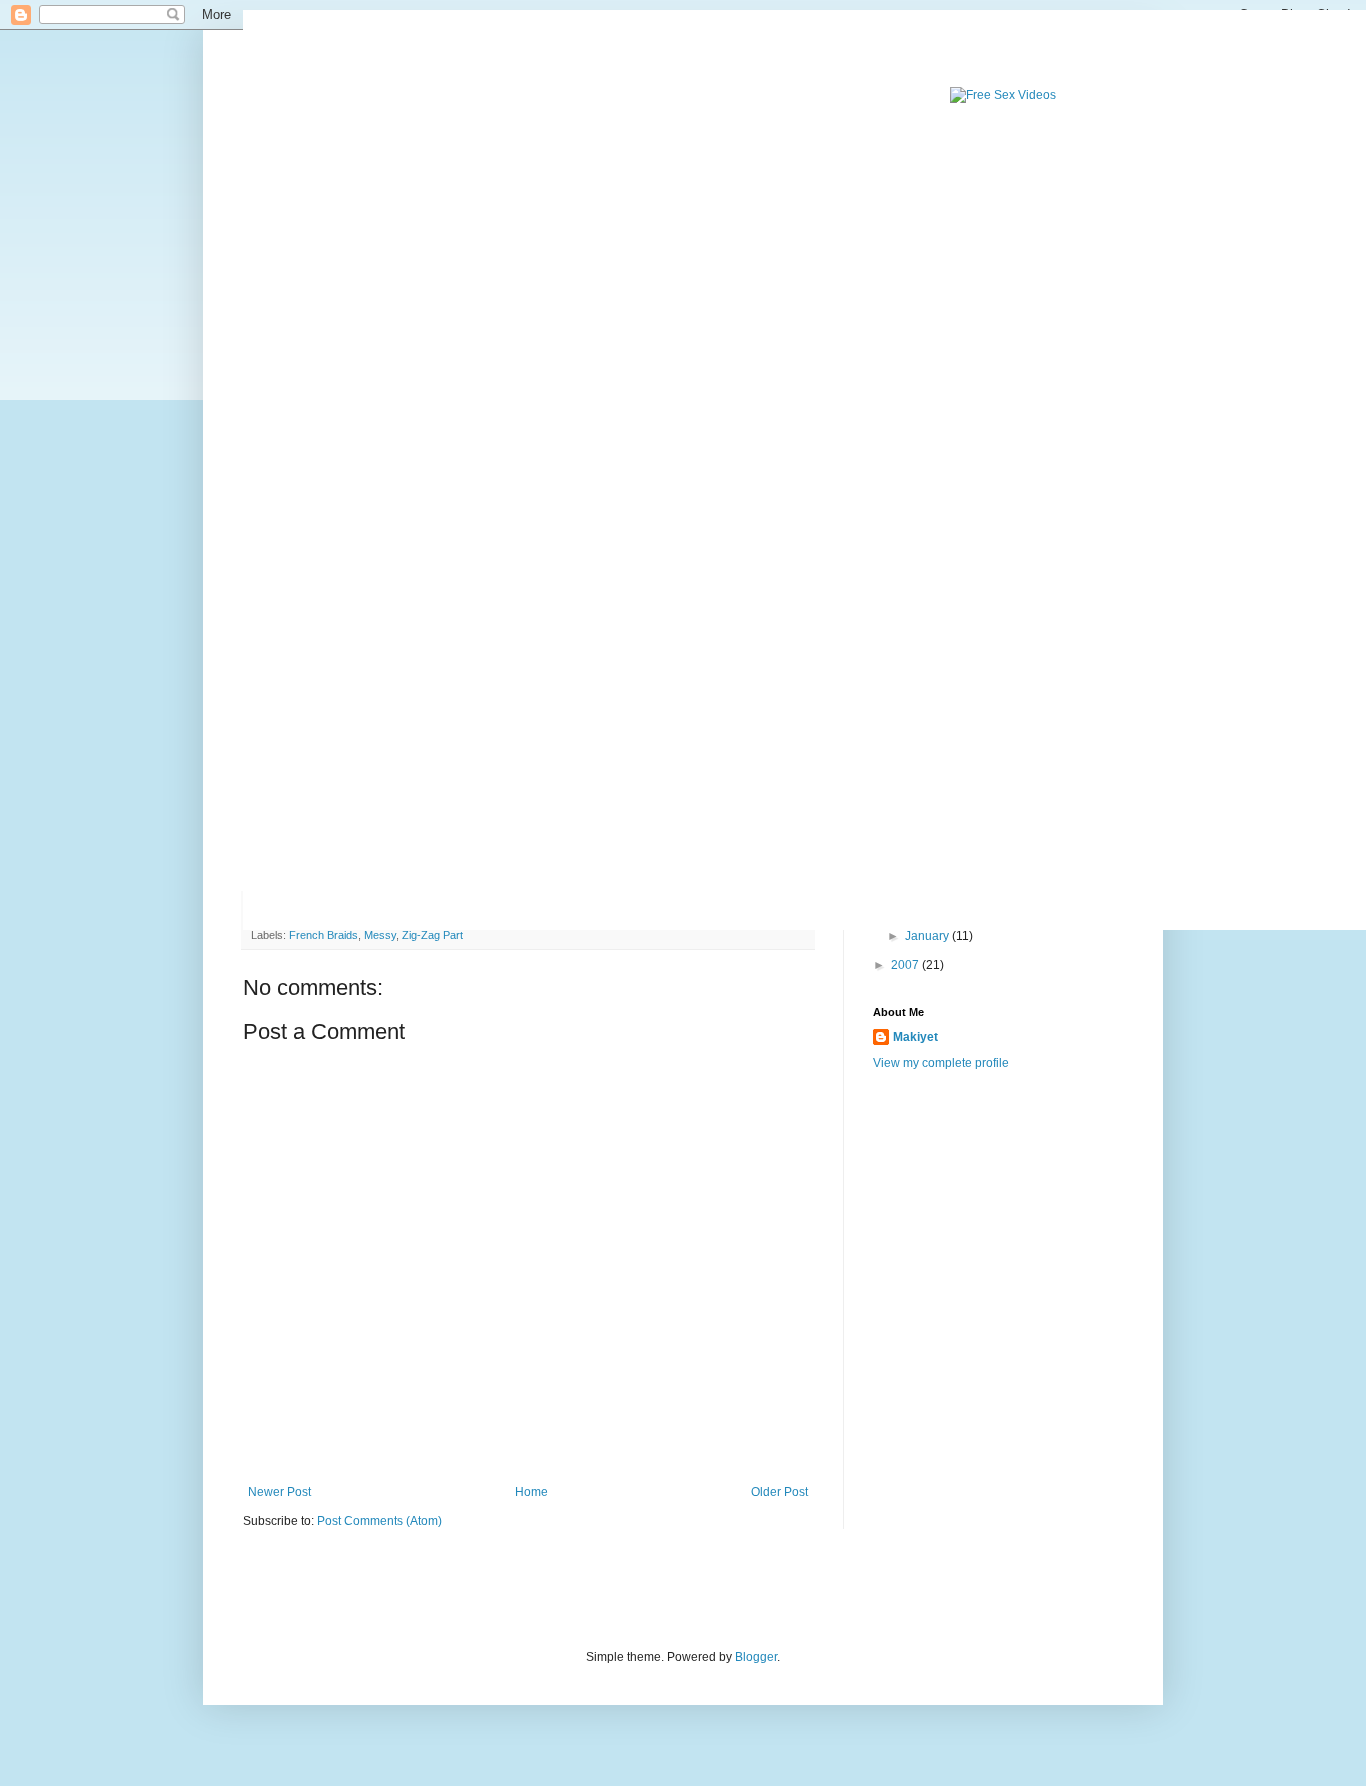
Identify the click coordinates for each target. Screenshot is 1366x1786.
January (928, 936)
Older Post (779, 1492)
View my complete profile (941, 1063)
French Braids (323, 935)
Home (531, 1492)
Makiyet (915, 1037)
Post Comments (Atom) (379, 1521)
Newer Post (279, 1492)
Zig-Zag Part (432, 935)
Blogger (756, 1657)
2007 (906, 965)
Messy (380, 935)
